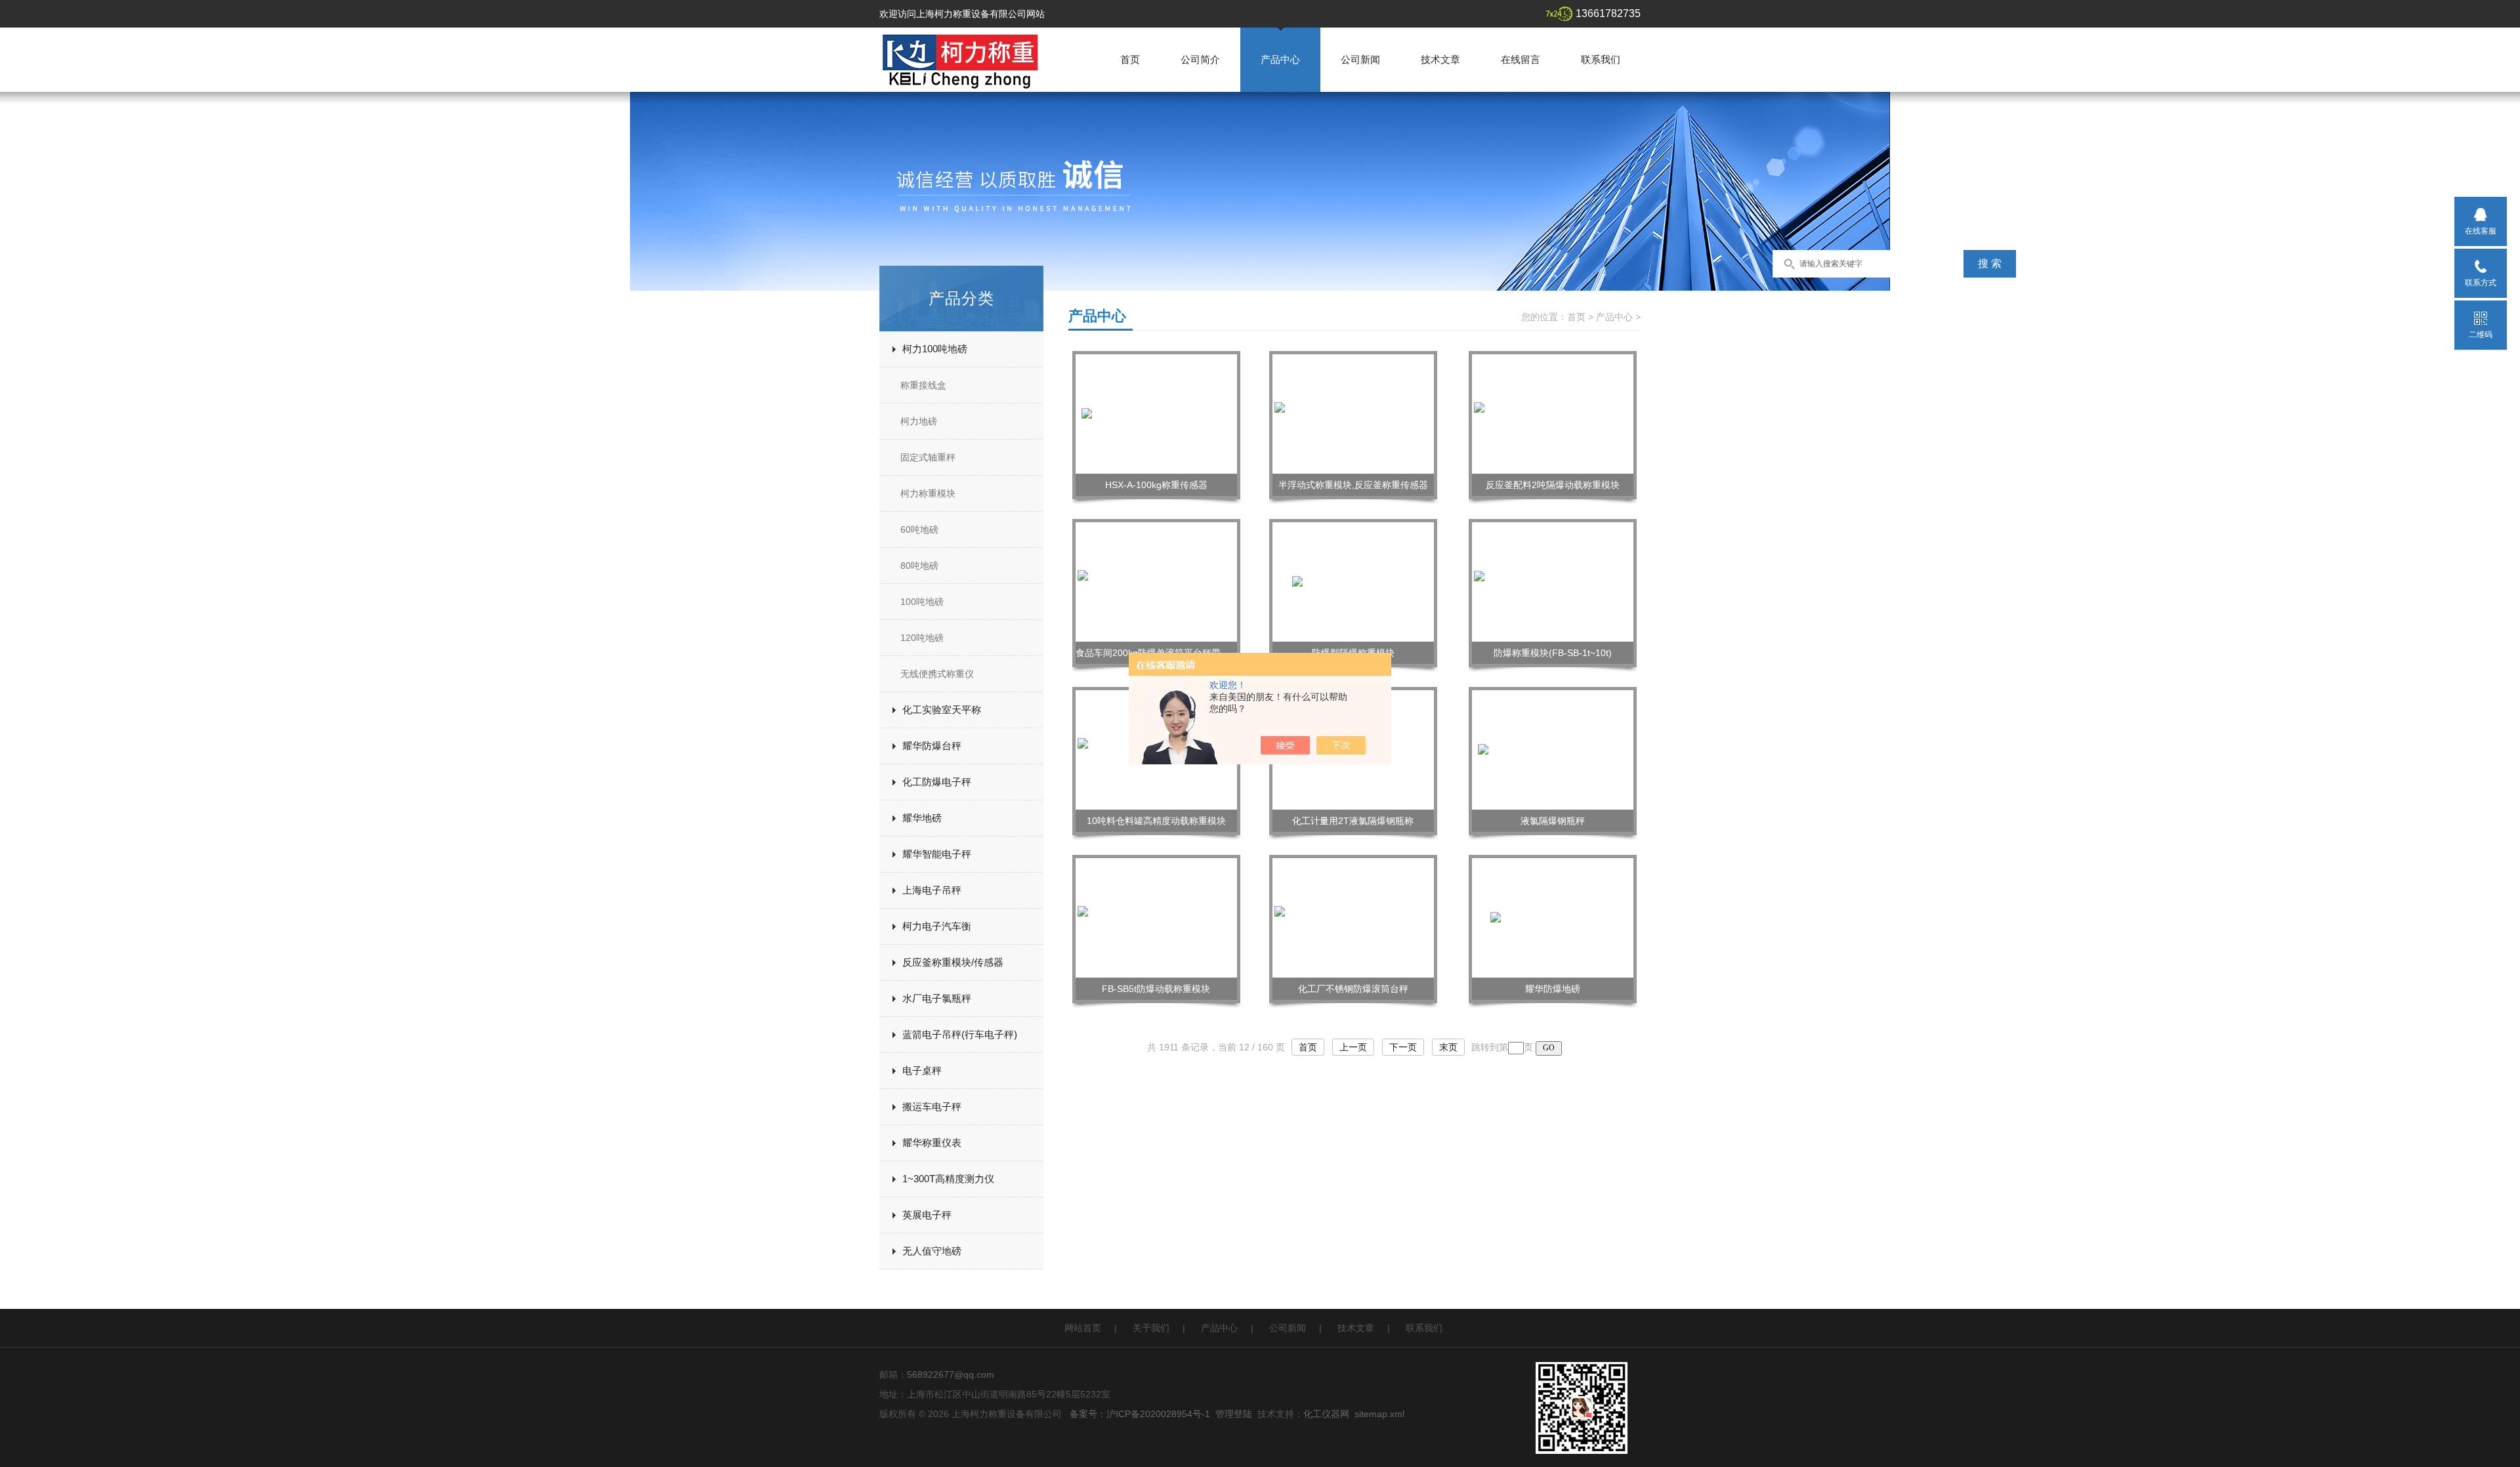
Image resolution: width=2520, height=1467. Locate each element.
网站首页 (1083, 1328)
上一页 (1353, 1047)
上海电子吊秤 (932, 890)
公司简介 (1200, 59)
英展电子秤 (927, 1215)
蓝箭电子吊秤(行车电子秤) (960, 1034)
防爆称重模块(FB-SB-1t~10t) (1553, 653)
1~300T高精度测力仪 (948, 1179)
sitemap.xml (1379, 1414)
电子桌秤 (922, 1070)
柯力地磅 (919, 421)
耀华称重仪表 (932, 1143)
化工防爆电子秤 (937, 782)
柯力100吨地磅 (935, 349)
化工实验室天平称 (942, 710)
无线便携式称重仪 (937, 674)
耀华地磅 (922, 818)
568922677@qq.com (951, 1374)
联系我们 (1601, 59)
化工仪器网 (1326, 1414)
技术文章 (1440, 59)
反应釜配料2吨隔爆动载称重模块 (1553, 485)
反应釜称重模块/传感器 (953, 962)
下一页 (1403, 1047)
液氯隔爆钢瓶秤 (1553, 821)
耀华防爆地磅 (1553, 989)
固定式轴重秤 (928, 457)
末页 (1448, 1047)
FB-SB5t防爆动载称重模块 (1156, 989)
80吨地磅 (919, 566)
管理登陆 (1234, 1414)
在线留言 (1521, 59)
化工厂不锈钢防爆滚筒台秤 (1353, 989)
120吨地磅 (922, 638)
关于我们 (1151, 1328)
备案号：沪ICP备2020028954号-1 (1140, 1414)
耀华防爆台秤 (932, 746)
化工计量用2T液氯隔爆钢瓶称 (1353, 821)
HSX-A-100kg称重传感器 (1156, 485)
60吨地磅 (919, 529)
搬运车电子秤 (932, 1106)
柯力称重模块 (928, 493)
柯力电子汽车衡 (937, 926)
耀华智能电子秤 (937, 854)
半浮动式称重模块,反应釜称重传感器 (1353, 485)
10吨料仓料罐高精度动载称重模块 (1156, 821)
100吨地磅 (922, 602)
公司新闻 (1360, 59)
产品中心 (1280, 59)
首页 (1130, 59)
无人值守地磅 (932, 1251)
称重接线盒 (923, 385)
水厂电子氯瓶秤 (937, 998)
